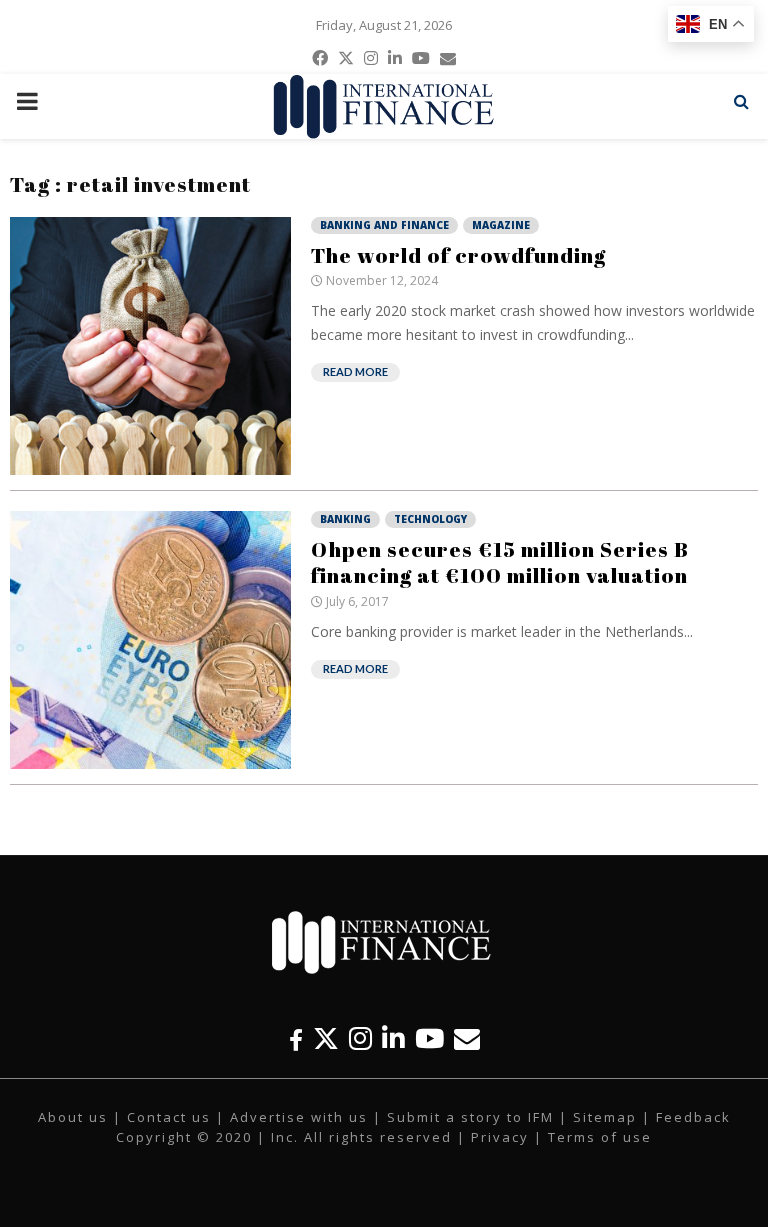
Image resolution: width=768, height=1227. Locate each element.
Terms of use (600, 1137)
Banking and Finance (384, 225)
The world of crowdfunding (458, 255)
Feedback (693, 1117)
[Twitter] (326, 1038)
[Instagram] (360, 1038)
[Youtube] (429, 1038)
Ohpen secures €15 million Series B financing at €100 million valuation (500, 562)
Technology (430, 519)
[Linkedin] (393, 1038)
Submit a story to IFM (470, 1117)
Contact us (169, 1117)
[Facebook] (296, 1038)
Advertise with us (299, 1117)
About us (73, 1117)
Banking (345, 519)
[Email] (467, 1038)
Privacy (500, 1137)
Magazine (501, 225)
